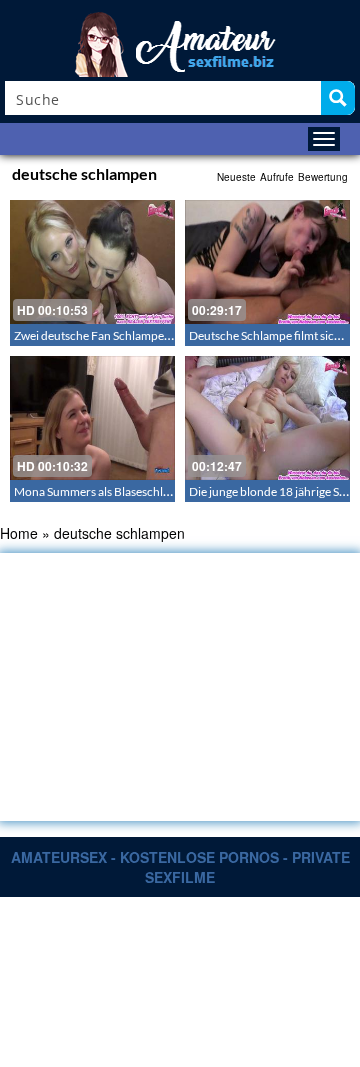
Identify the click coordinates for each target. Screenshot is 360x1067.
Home (19, 533)
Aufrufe (277, 177)
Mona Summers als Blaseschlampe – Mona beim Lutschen (163, 491)
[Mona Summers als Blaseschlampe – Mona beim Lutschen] (92, 418)
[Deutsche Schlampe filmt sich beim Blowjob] (267, 262)
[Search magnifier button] (338, 98)
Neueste (236, 177)
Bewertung (323, 177)
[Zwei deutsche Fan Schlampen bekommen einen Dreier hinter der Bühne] (92, 262)
